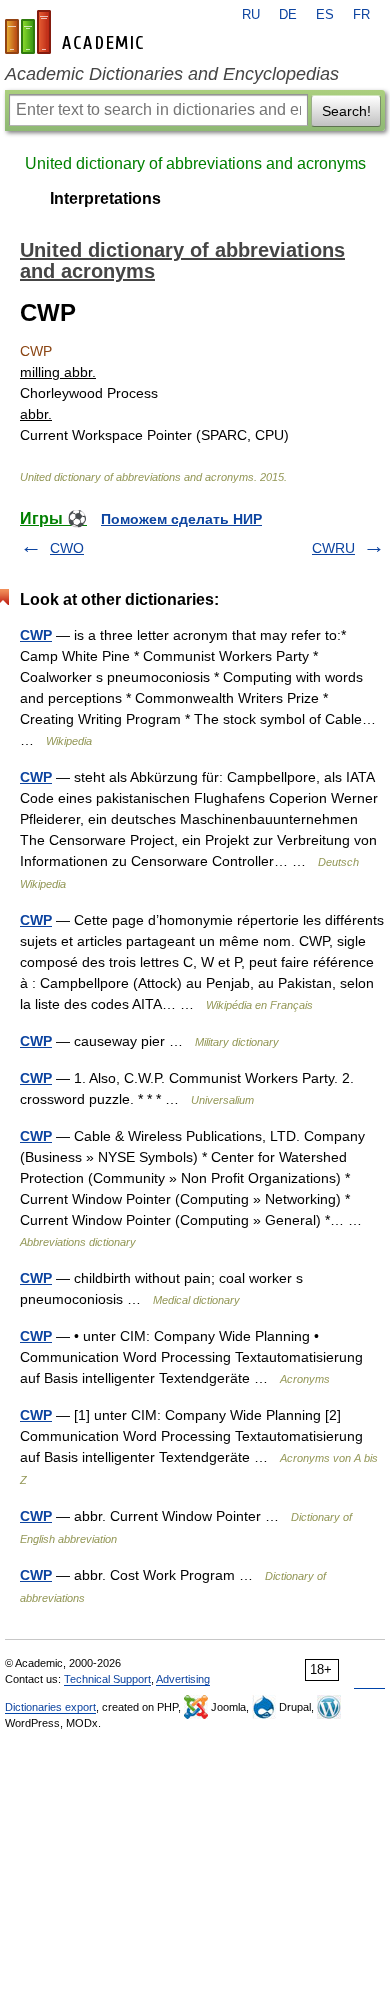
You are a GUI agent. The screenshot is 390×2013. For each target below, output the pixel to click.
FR (361, 15)
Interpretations (105, 198)
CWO (67, 548)
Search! (346, 111)
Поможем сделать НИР (181, 519)
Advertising (183, 1679)
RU (251, 15)
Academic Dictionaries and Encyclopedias (172, 74)
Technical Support (107, 1679)
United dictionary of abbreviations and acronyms (195, 163)
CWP (36, 635)
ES (325, 15)
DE (288, 15)
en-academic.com (77, 32)
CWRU (333, 548)
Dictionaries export (50, 1707)
